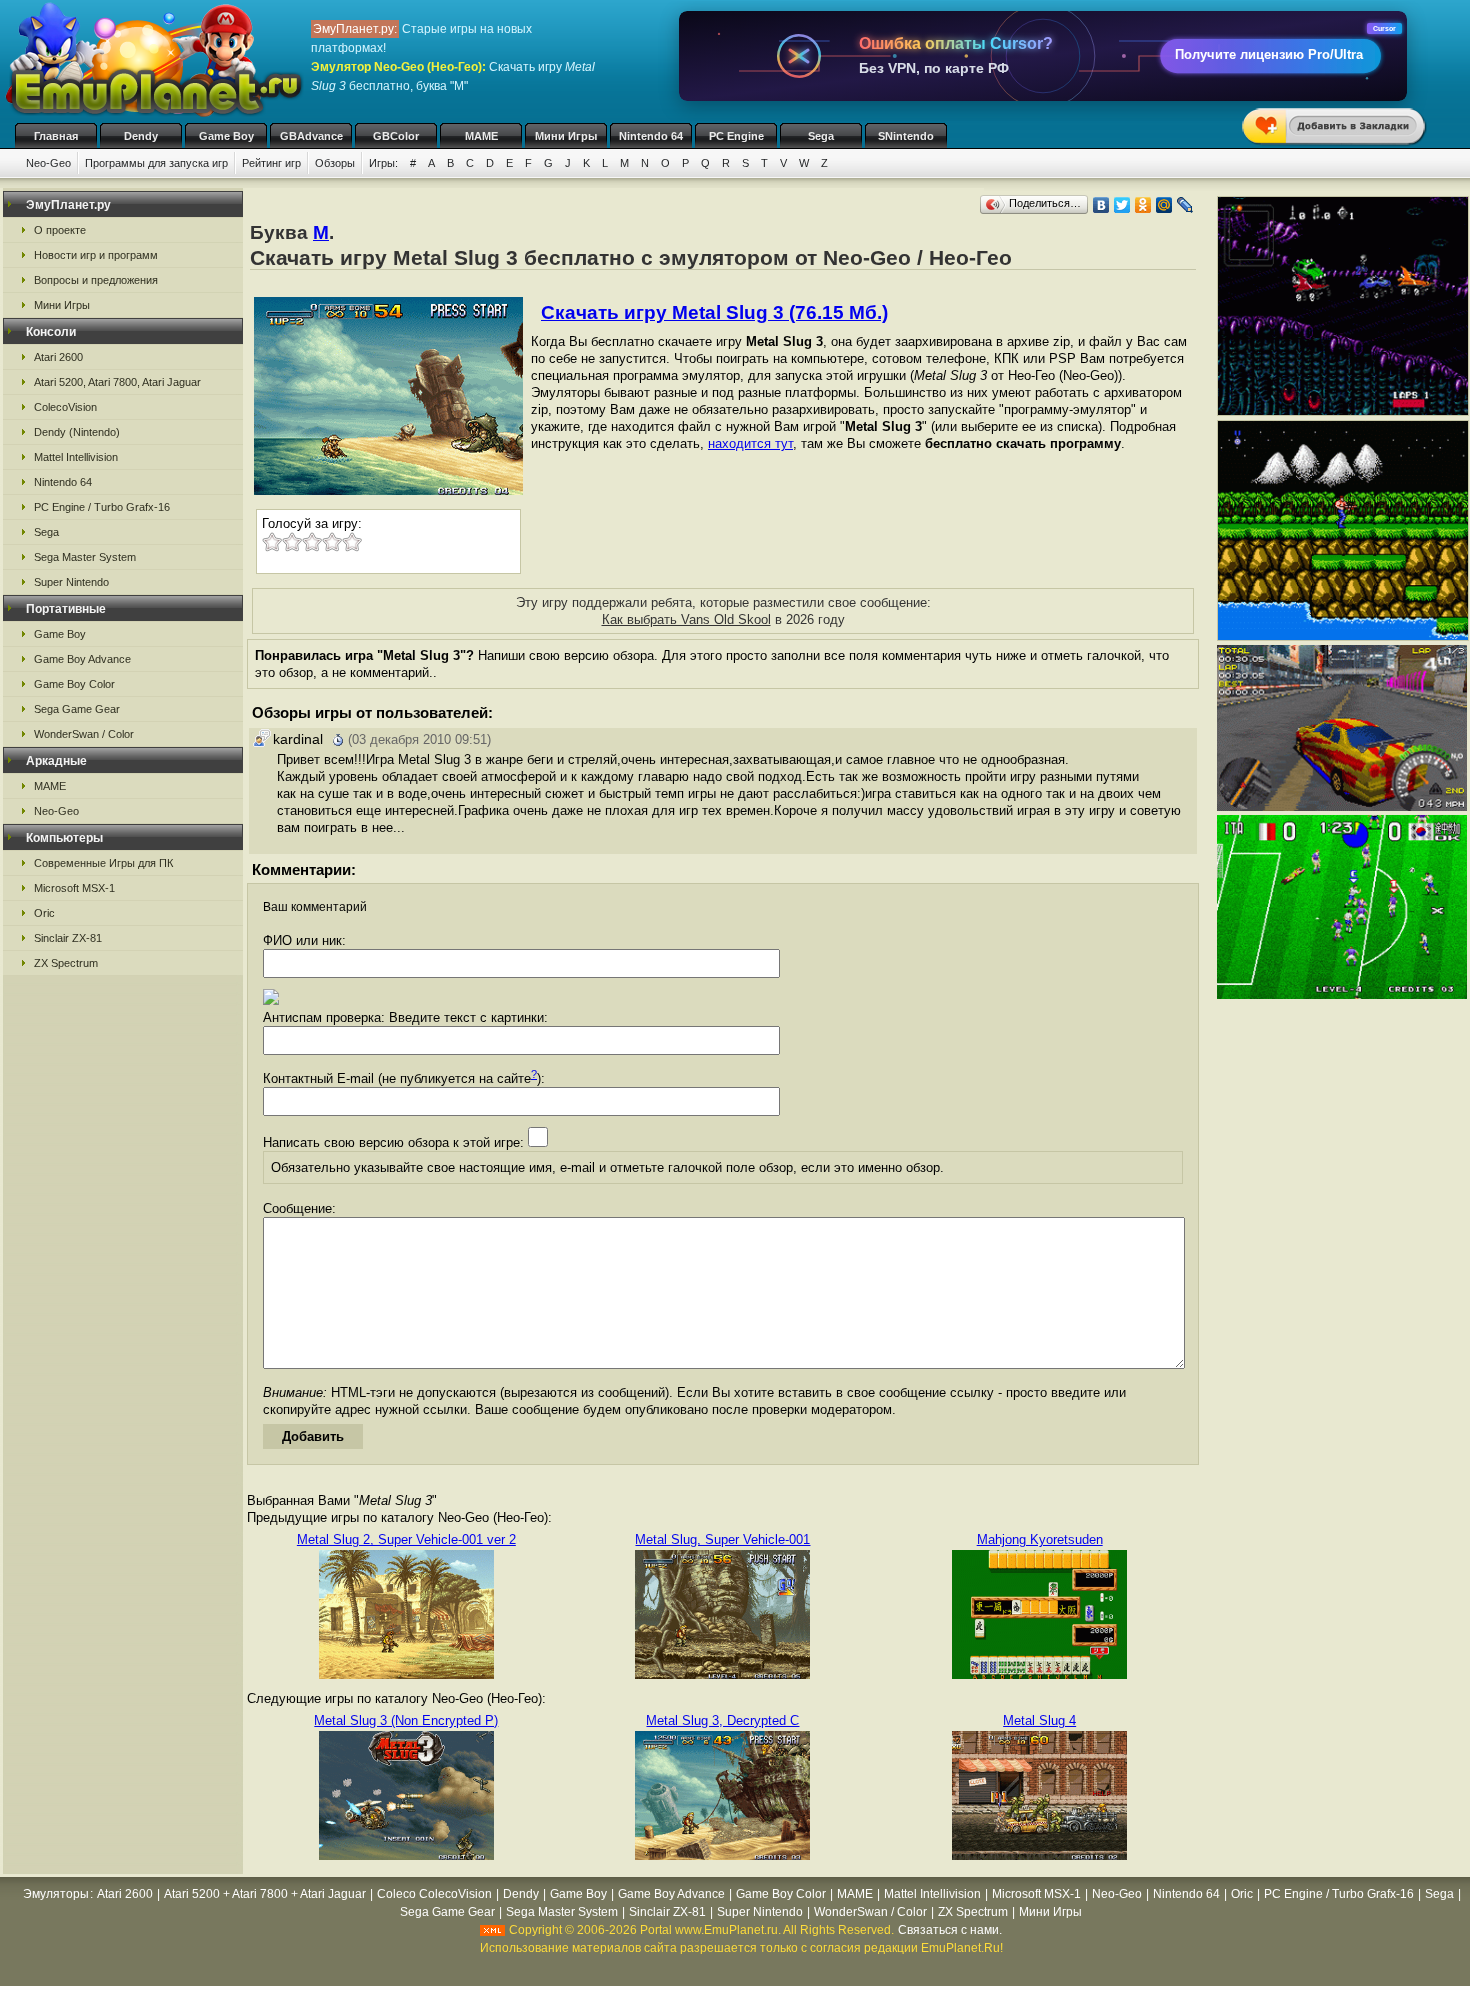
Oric (44, 913)
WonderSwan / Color (84, 734)
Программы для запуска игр (156, 163)
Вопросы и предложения (96, 280)
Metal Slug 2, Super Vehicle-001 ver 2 (406, 1539)
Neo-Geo (48, 163)
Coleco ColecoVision (434, 1894)
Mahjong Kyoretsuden (1040, 1539)
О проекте (60, 230)
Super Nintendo (71, 582)
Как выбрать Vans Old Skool (686, 619)
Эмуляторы (56, 1894)
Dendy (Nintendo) (77, 432)
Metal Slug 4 (1039, 1720)
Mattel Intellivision (76, 457)
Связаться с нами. (950, 1930)
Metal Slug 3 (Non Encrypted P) (406, 1720)
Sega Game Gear (77, 709)
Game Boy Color (74, 684)
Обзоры (335, 163)
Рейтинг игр (271, 163)
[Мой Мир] (1164, 205)
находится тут (750, 443)
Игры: (383, 163)
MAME (481, 136)
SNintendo (906, 136)
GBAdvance (311, 136)
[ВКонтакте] (1101, 205)
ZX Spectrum (66, 963)
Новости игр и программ (96, 255)
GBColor (396, 136)
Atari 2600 (58, 357)
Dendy (141, 136)
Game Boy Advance (82, 659)
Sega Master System (85, 557)
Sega (821, 136)
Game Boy (226, 136)
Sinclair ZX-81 (68, 938)
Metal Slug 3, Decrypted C (722, 1720)
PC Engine (736, 136)
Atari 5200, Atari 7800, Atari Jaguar (117, 382)
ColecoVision (65, 407)
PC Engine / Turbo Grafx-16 (102, 507)
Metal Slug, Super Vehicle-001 (722, 1539)
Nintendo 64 (651, 136)
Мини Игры (566, 136)
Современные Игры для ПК (103, 863)
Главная (56, 136)
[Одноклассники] (1143, 205)
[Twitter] (1122, 205)
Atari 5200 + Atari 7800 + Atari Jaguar (265, 1894)
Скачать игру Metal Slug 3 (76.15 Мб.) (714, 312)
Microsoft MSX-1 (74, 888)
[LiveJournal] (1185, 205)
